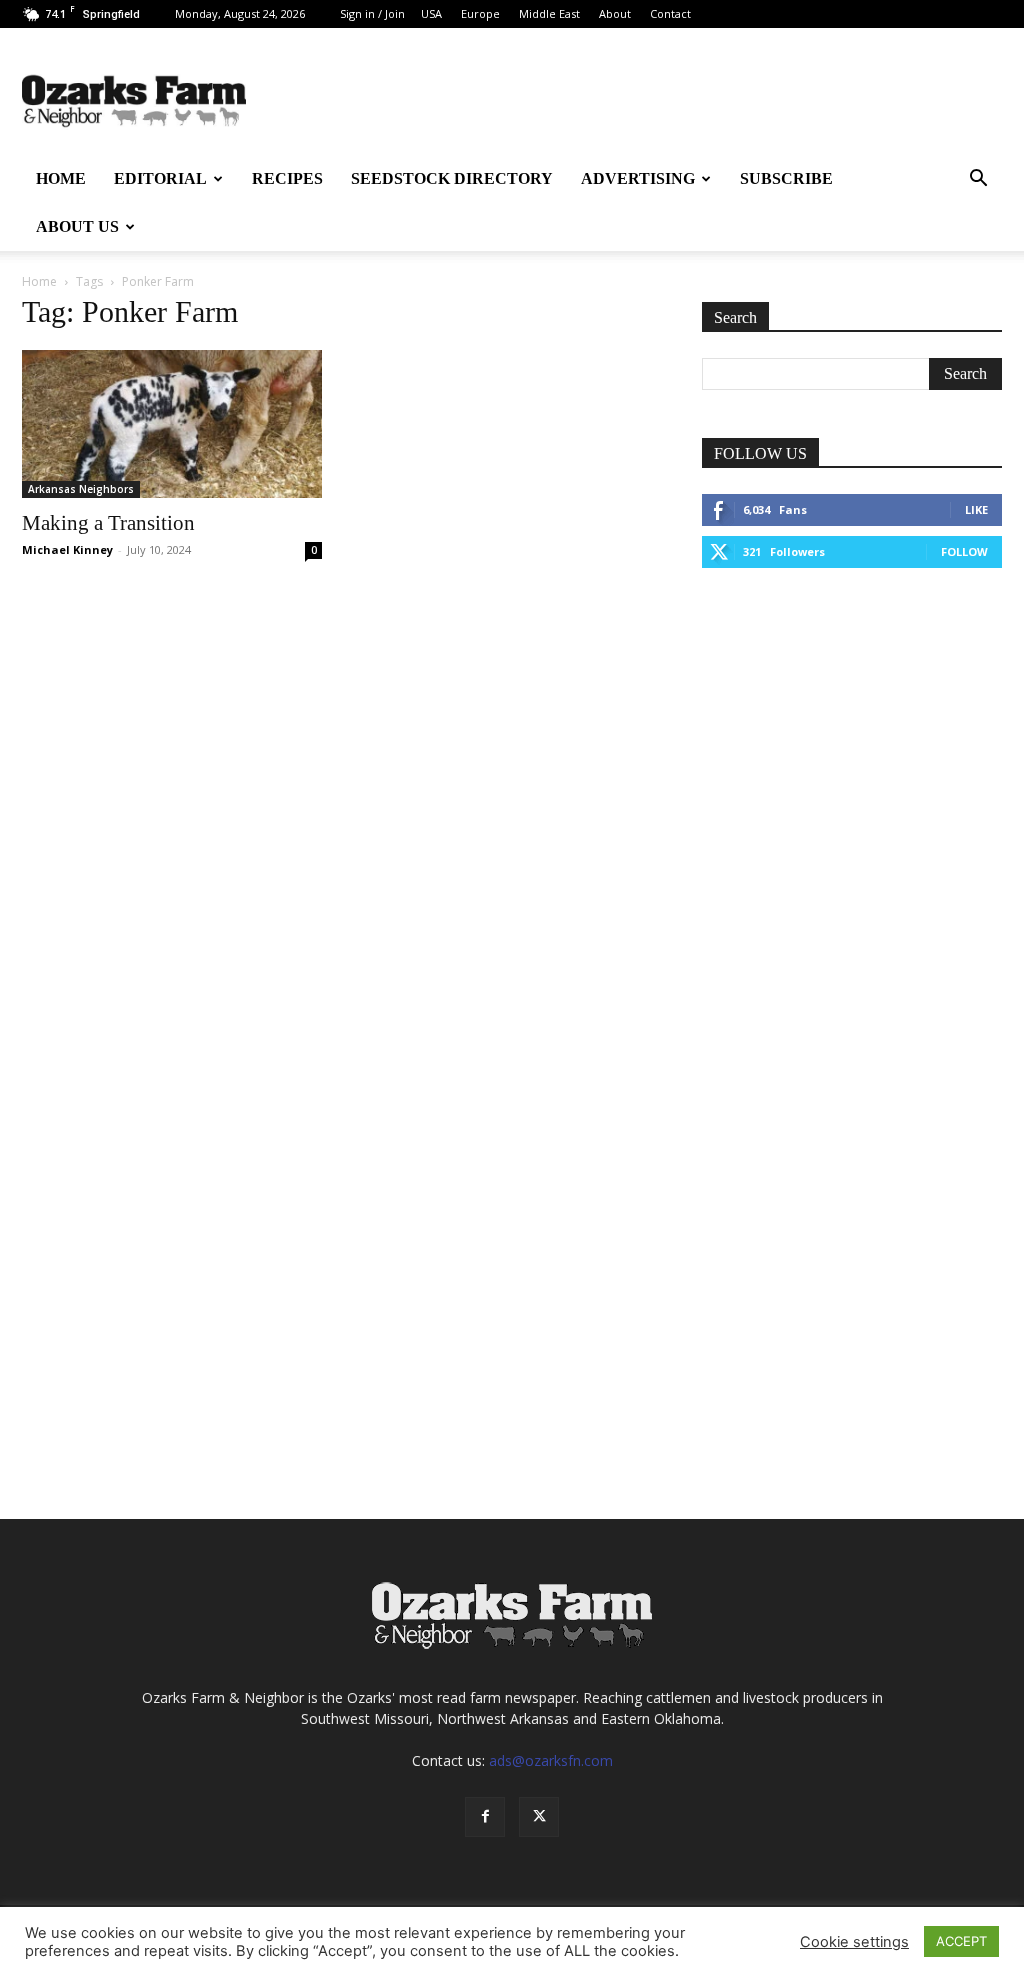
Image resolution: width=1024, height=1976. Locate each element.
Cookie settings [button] (854, 1942)
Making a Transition (108, 523)
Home (61, 178)
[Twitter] (539, 1817)
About (615, 13)
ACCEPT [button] (961, 1941)
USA (431, 13)
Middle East (549, 13)
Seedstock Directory (452, 178)
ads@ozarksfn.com (551, 1760)
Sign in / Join (372, 13)
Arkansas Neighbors (81, 489)
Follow (964, 551)
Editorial (160, 178)
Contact (670, 13)
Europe (480, 13)
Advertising (638, 178)
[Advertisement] (852, 740)
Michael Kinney (67, 549)
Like (976, 509)
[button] (978, 180)
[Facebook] (485, 1817)
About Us (77, 226)
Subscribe (786, 178)
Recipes (287, 178)
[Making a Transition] (172, 424)
